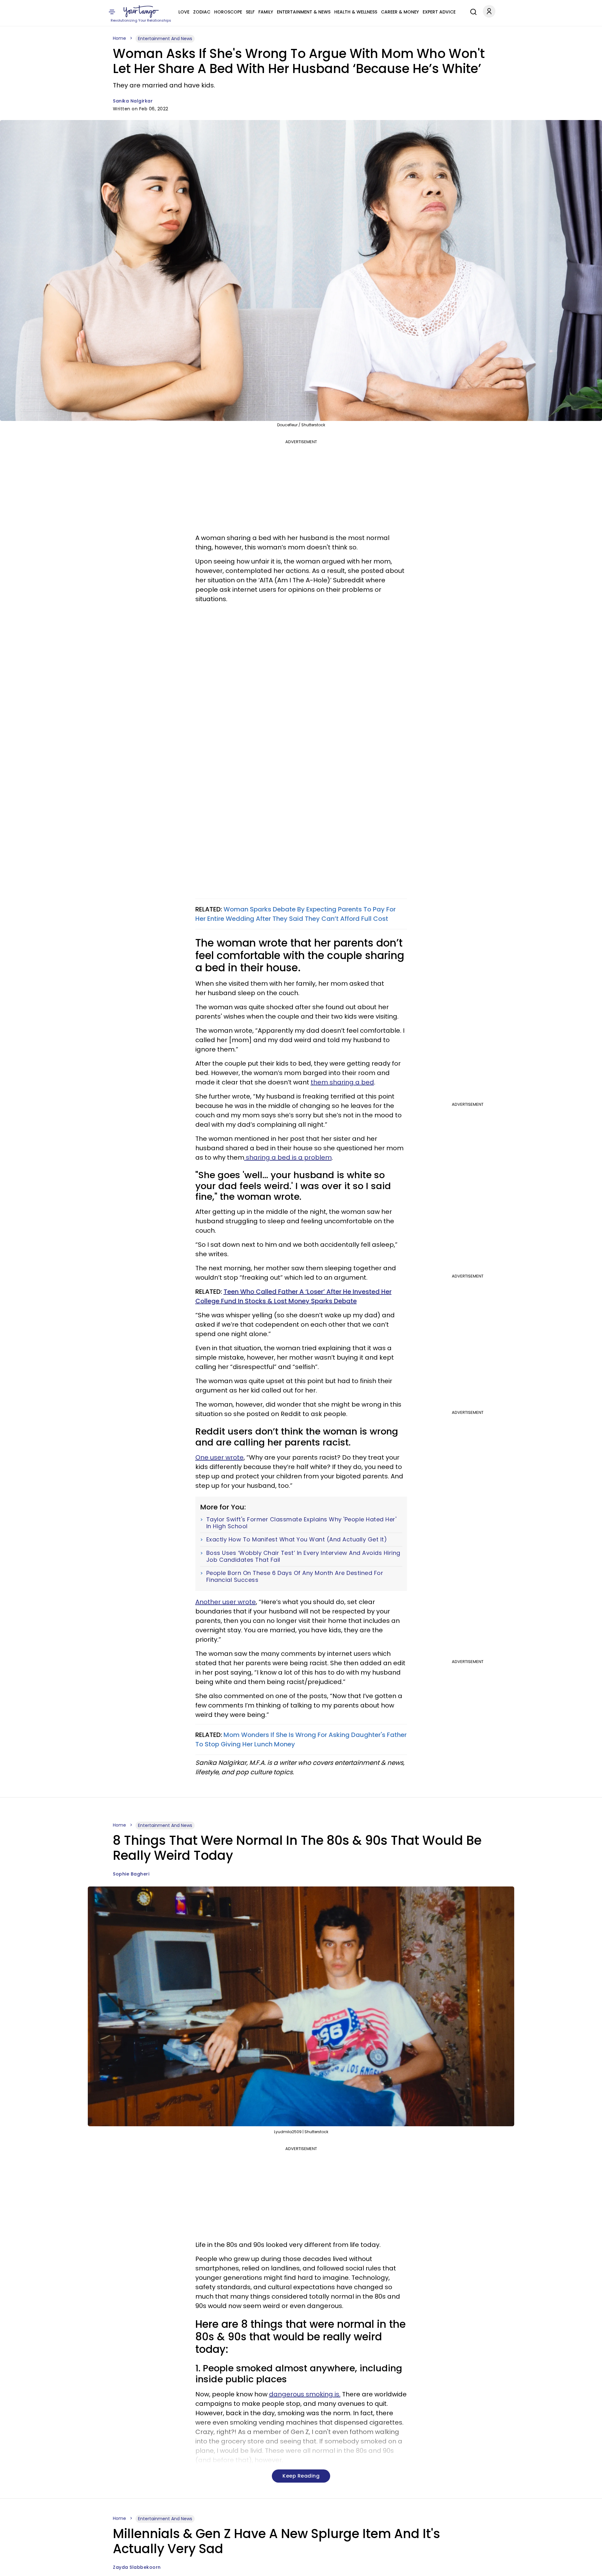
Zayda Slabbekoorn (137, 2567)
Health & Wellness (356, 12)
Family (266, 12)
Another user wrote (226, 1602)
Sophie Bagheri (131, 1874)
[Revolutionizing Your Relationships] (141, 12)
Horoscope (228, 12)
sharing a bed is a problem (288, 1157)
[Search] (472, 11)
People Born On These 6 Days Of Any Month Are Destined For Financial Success (295, 1576)
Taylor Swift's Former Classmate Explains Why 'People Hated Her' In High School (301, 1523)
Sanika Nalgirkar (133, 101)
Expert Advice (439, 12)
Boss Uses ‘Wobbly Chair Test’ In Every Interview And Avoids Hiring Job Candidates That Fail (303, 1556)
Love (184, 12)
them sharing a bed (342, 1082)
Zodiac (202, 12)
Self (250, 12)
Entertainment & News (304, 12)
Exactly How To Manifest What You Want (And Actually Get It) (297, 1540)
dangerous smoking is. (305, 2394)
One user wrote (219, 1457)
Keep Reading (301, 2476)
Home (119, 38)
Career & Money (400, 12)
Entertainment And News (165, 39)
